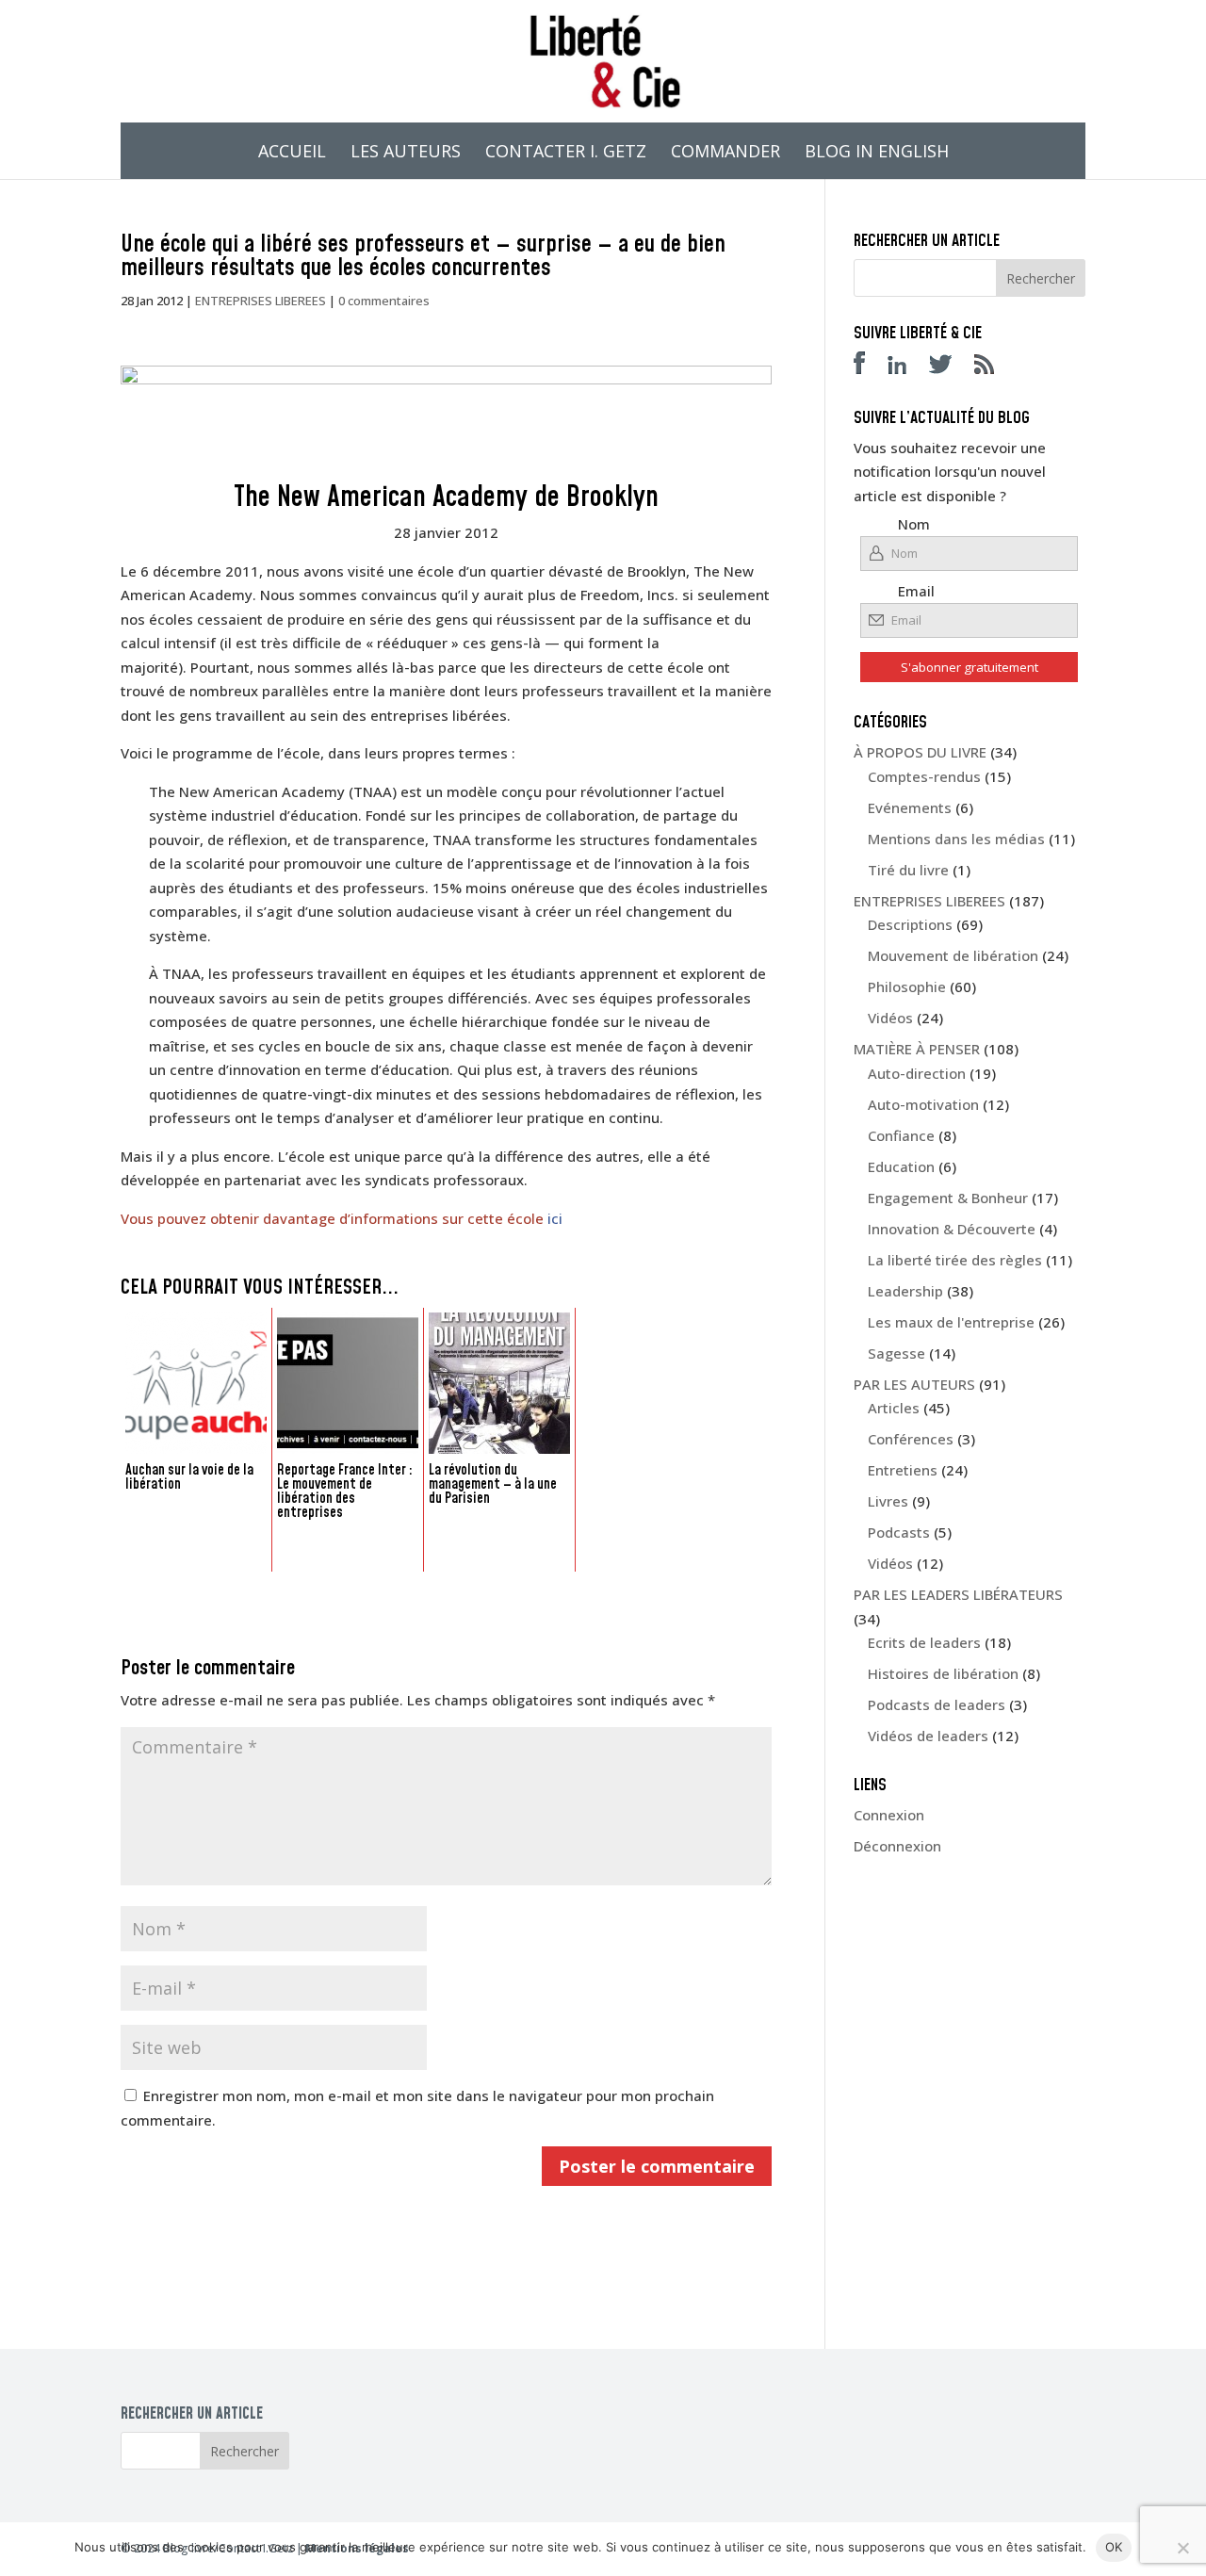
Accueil (292, 153)
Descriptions (910, 924)
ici (555, 1218)
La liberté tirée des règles (955, 1260)
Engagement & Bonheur (948, 1198)
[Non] (1182, 2548)
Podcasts (899, 1532)
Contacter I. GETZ (566, 153)
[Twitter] (950, 368)
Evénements (910, 807)
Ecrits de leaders (924, 1642)
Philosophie (907, 986)
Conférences (911, 1439)
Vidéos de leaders (928, 1736)
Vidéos (890, 1018)
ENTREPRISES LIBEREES (261, 301)
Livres (888, 1501)
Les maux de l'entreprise (951, 1322)
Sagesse (896, 1353)
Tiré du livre (908, 870)
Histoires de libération (943, 1673)
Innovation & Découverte (952, 1229)
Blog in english (877, 153)
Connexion (889, 1815)
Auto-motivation (923, 1104)
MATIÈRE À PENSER (917, 1049)
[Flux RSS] (994, 368)
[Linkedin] (906, 368)
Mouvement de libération (953, 955)
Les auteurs (406, 153)
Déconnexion (897, 1846)
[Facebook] (869, 368)
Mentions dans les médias (956, 839)
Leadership (905, 1291)
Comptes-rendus (924, 776)
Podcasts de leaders (937, 1704)
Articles (894, 1408)
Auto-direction (917, 1073)
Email (916, 591)
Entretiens (903, 1470)
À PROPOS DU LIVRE (920, 752)
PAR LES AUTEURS (914, 1384)
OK (1114, 2547)
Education (901, 1166)
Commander (725, 153)
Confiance (901, 1135)
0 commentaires (384, 301)
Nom (914, 524)
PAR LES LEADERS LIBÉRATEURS (958, 1594)
